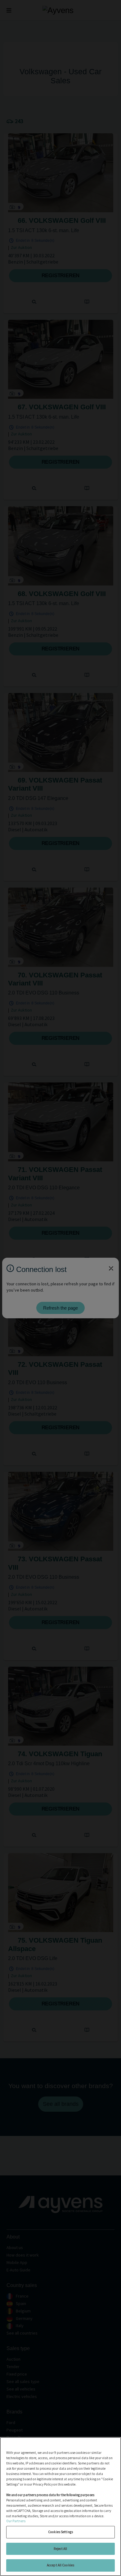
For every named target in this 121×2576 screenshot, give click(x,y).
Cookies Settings (60, 2532)
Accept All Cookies (60, 2565)
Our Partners (16, 2521)
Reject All (60, 2549)
